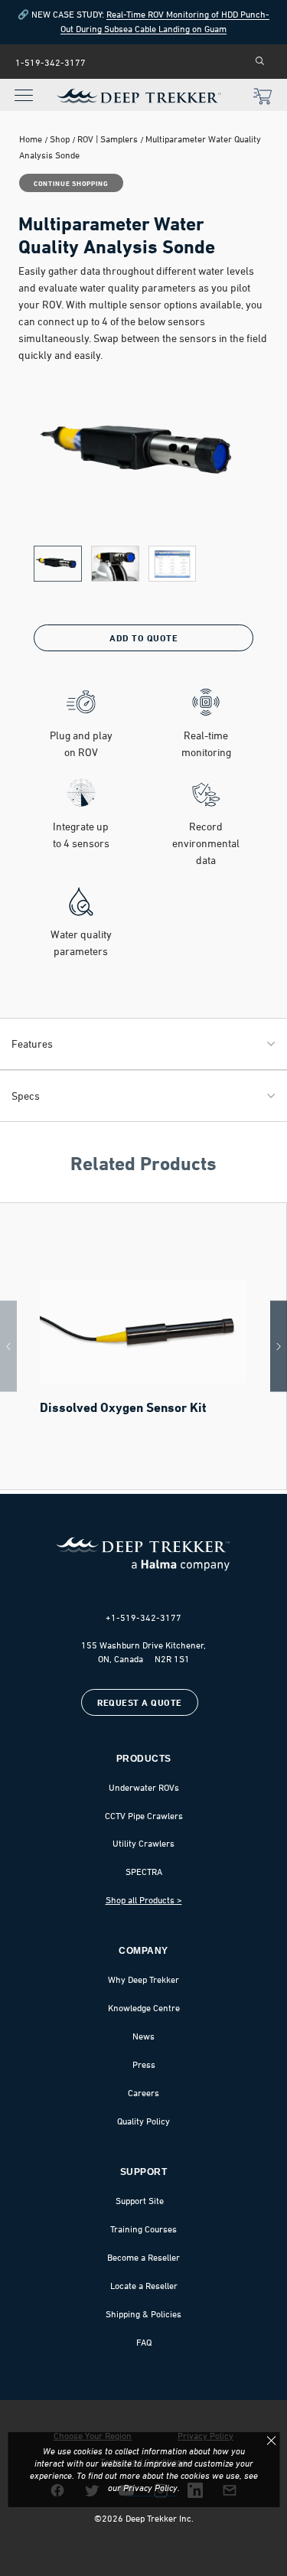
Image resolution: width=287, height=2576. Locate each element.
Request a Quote (140, 1702)
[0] (263, 98)
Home (31, 139)
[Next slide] (279, 1347)
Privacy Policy (150, 2488)
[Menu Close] (20, 86)
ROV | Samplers (108, 139)
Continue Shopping (71, 183)
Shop (60, 139)
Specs (26, 1096)
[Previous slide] (8, 1347)
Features (32, 1043)
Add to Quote (143, 638)
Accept (271, 2441)
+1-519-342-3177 (143, 1618)
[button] (58, 564)
